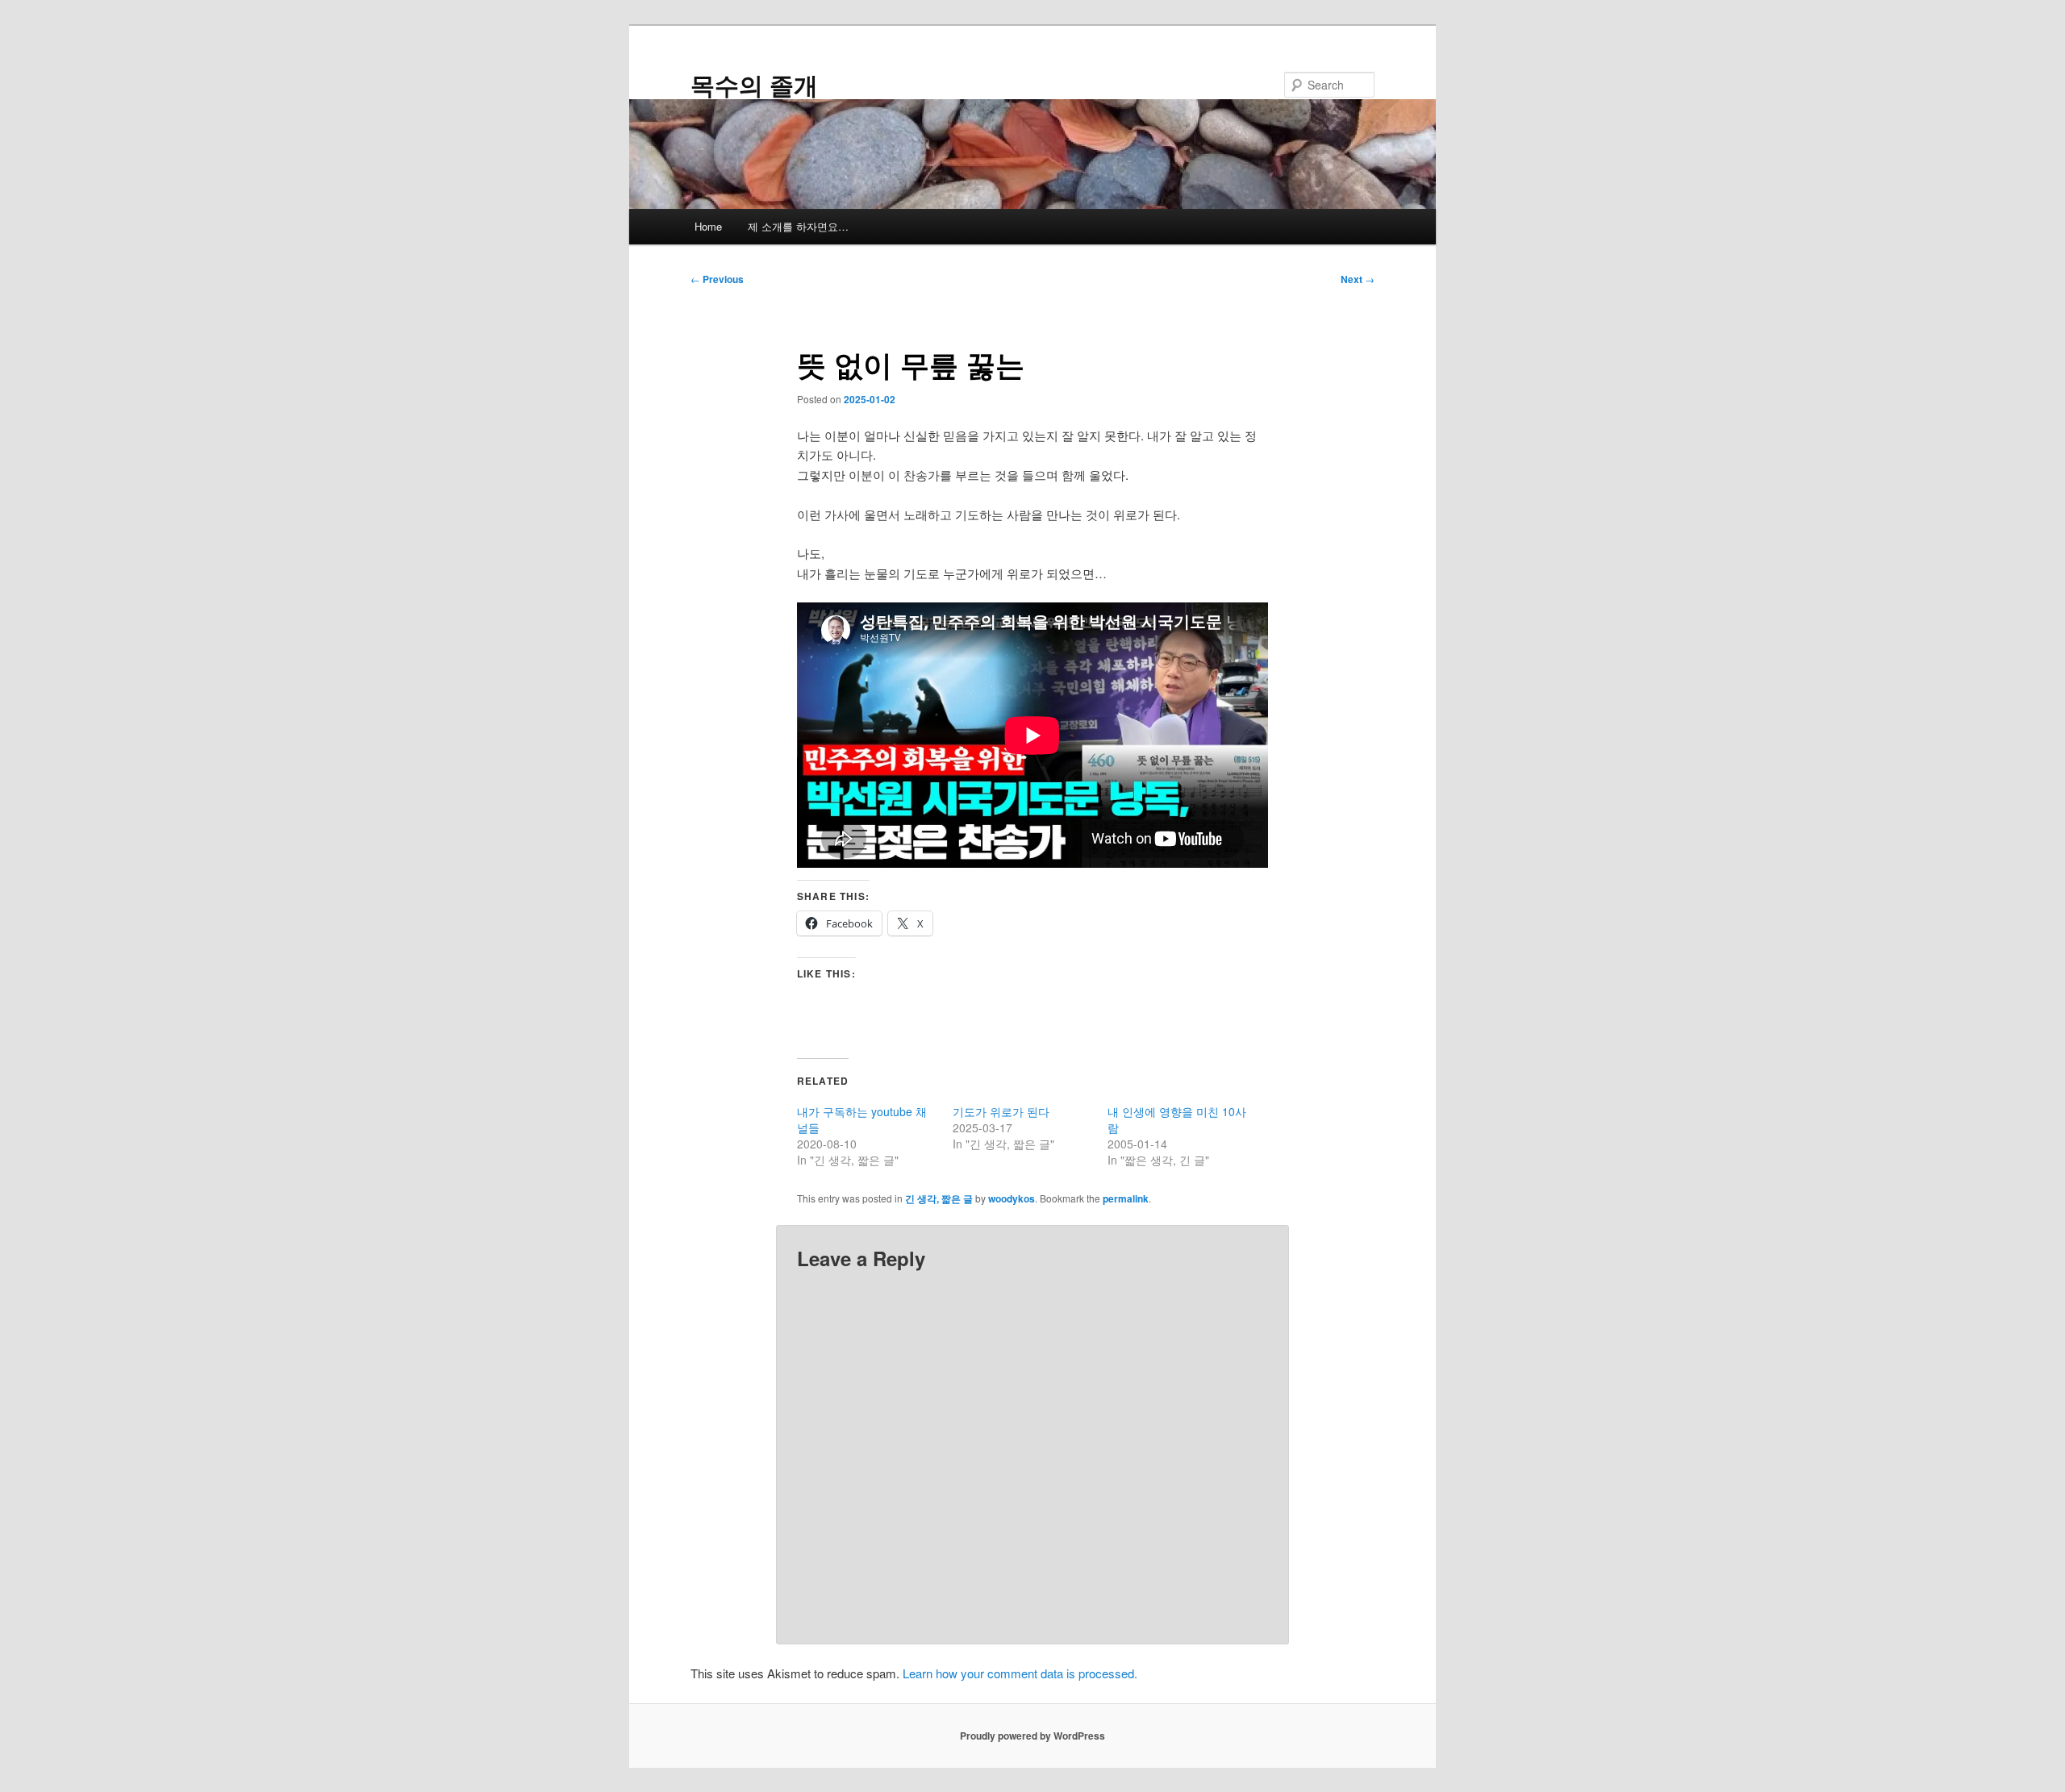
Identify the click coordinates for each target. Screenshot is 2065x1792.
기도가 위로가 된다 (1001, 1111)
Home (708, 226)
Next (1358, 279)
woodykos (1012, 1198)
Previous (717, 279)
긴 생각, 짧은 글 (939, 1198)
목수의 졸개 (754, 84)
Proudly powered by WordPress (1032, 1736)
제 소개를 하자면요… (798, 226)
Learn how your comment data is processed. (1020, 1673)
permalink (1126, 1198)
